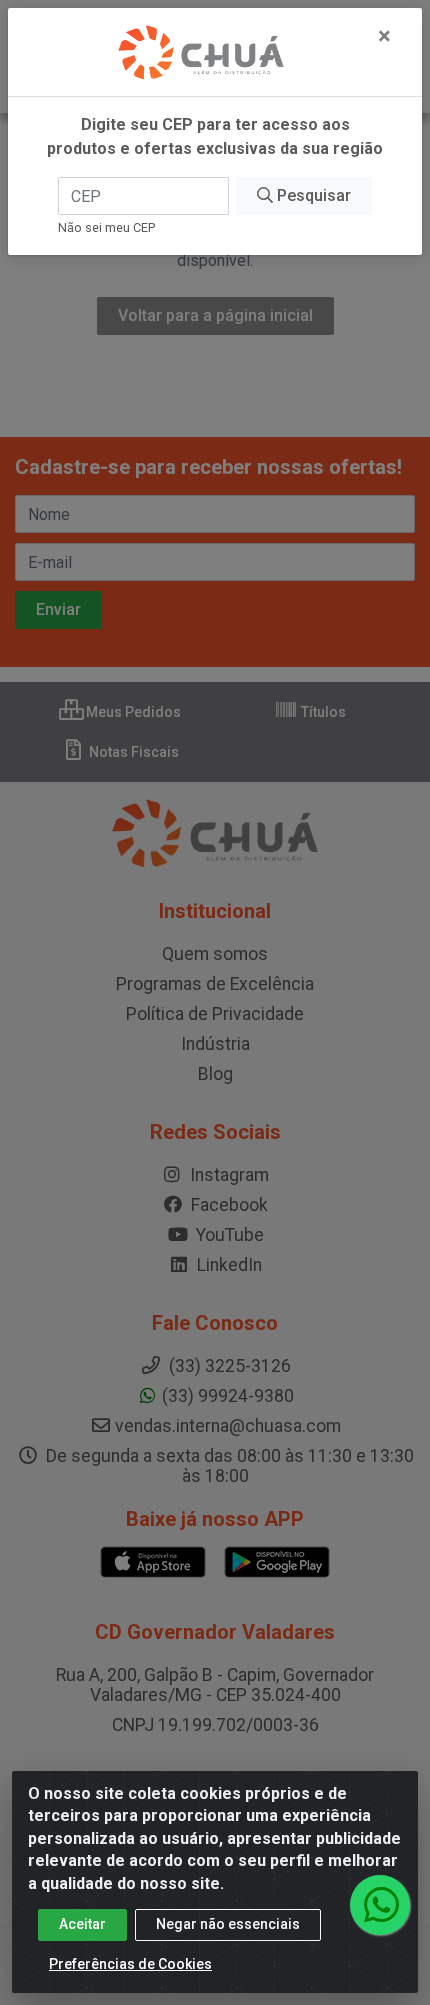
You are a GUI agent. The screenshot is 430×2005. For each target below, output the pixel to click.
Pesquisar (312, 195)
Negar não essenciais (228, 1924)
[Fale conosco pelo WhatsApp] (380, 1905)
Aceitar (82, 1924)
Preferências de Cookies (130, 1964)
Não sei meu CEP (106, 227)
